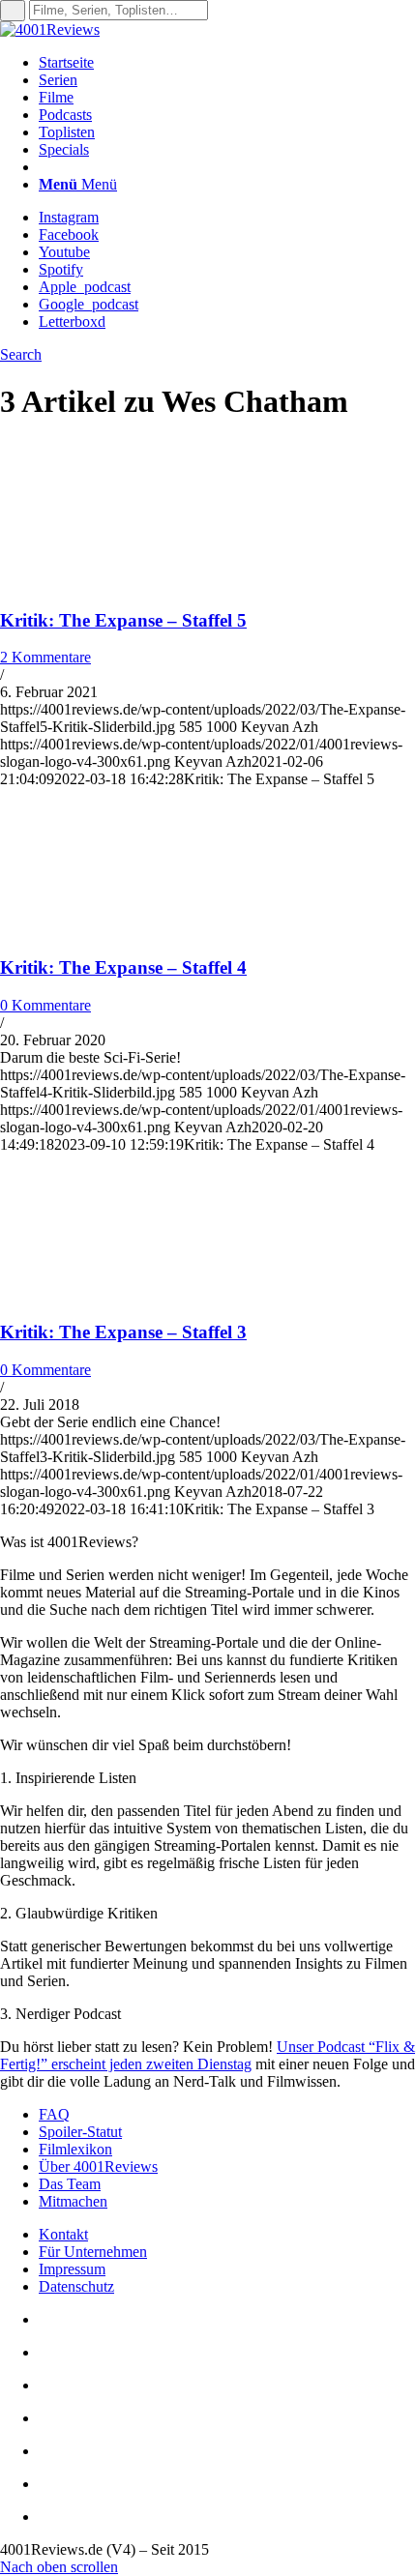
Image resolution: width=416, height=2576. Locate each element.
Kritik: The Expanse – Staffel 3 (123, 1332)
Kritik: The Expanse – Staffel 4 (123, 967)
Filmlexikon (75, 2149)
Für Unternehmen (93, 2252)
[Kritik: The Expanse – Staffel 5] (126, 583)
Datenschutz (76, 2286)
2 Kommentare (45, 657)
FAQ (54, 2114)
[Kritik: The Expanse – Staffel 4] (126, 930)
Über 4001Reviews (98, 2166)
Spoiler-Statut (80, 2132)
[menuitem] (227, 63)
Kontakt (63, 2234)
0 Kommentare (45, 1005)
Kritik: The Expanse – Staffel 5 (123, 620)
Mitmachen (73, 2201)
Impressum (72, 2269)
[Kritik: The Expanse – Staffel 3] (126, 1295)
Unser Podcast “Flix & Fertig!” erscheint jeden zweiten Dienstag (208, 2055)
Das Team (70, 2184)
